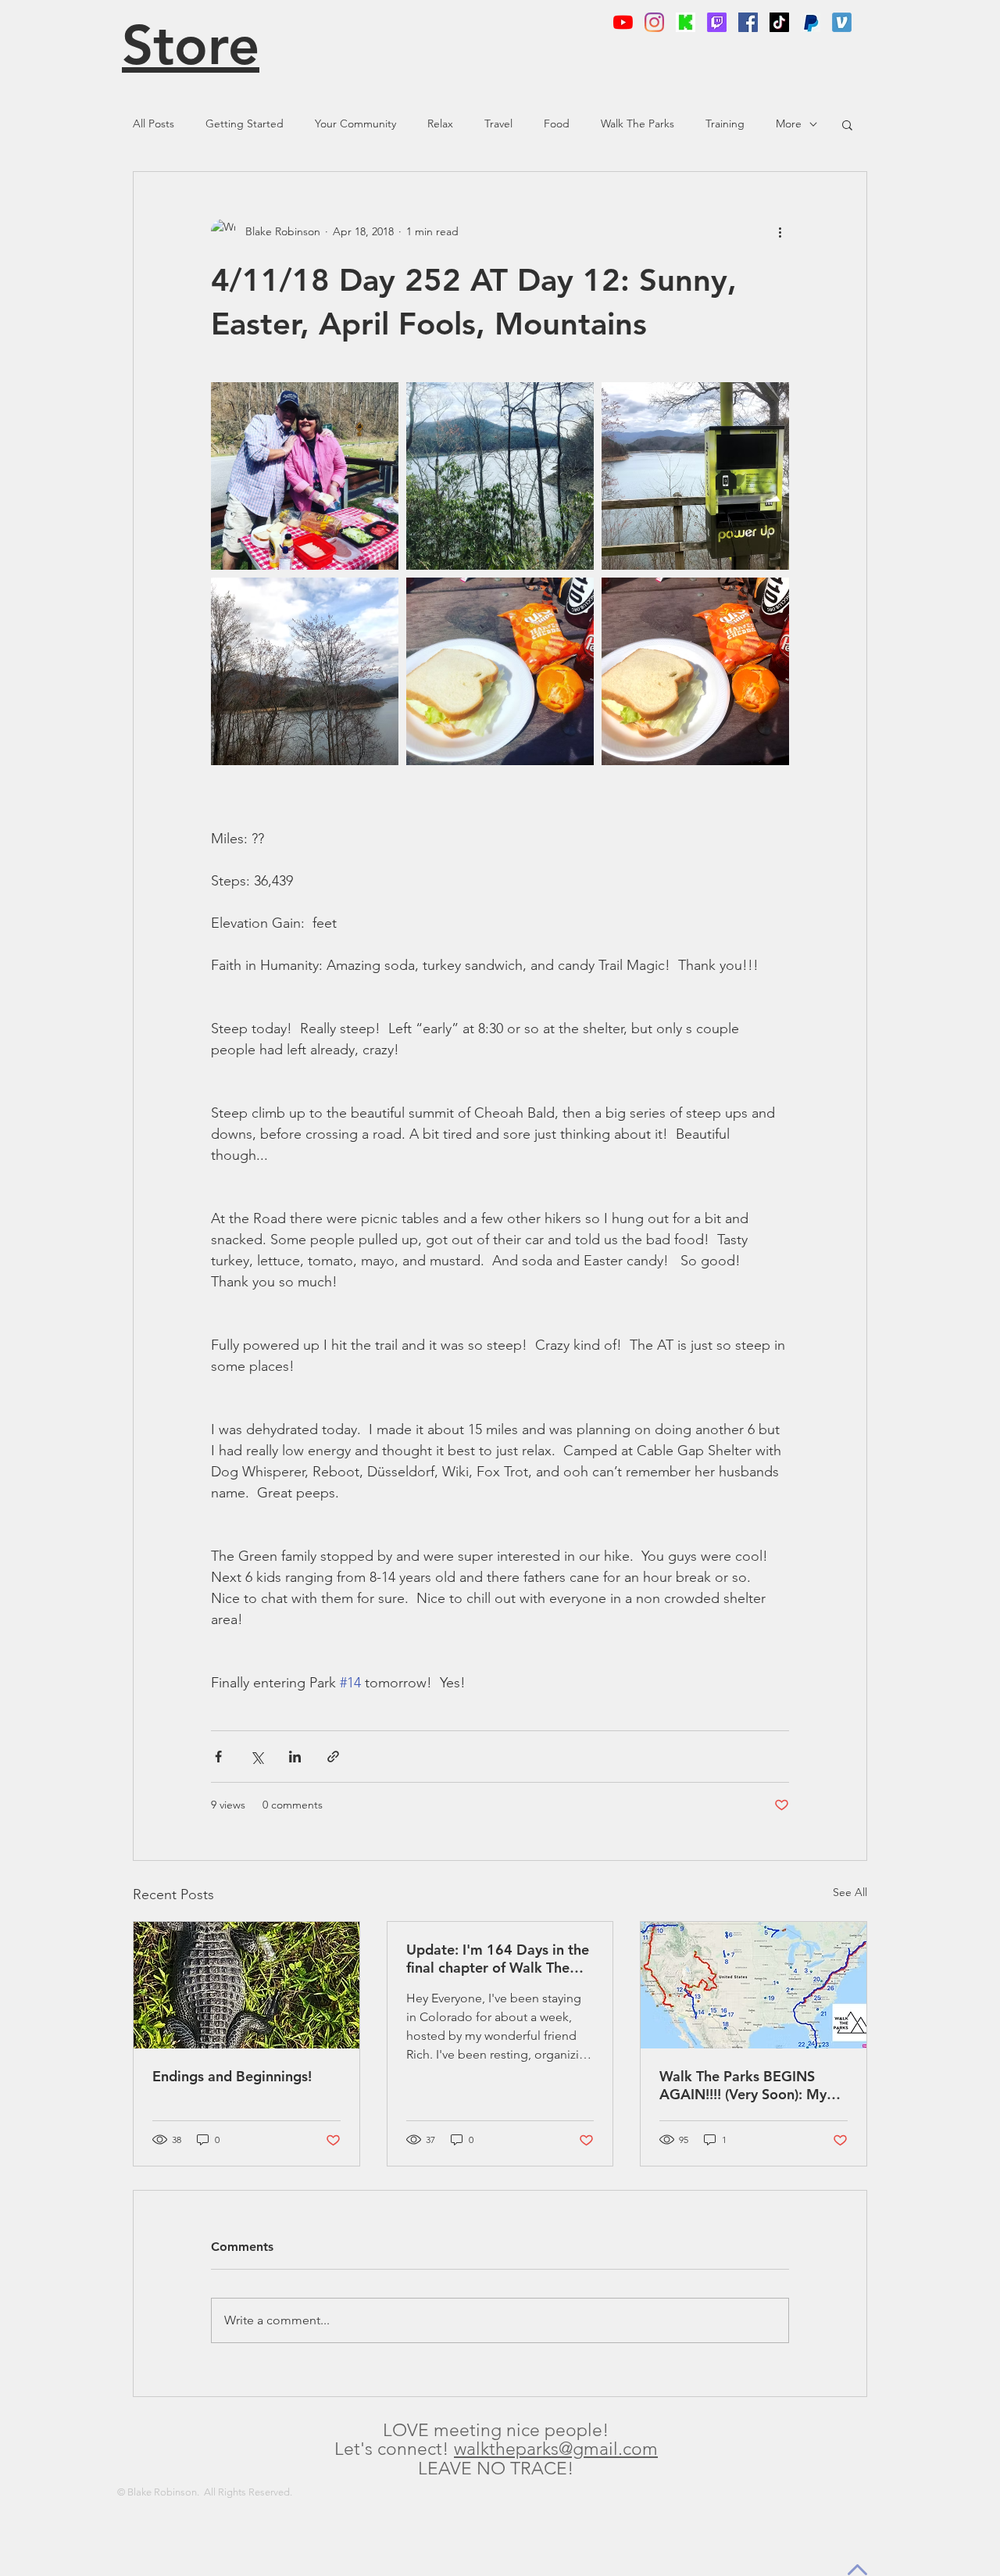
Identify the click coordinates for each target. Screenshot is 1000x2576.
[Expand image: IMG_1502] (695, 671)
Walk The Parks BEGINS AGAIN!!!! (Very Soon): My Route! (743, 2085)
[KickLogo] (686, 22)
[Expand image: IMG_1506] (305, 671)
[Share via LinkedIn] (295, 1757)
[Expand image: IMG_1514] (500, 671)
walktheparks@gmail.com (556, 2449)
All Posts (154, 123)
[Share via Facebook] (218, 1757)
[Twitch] (717, 22)
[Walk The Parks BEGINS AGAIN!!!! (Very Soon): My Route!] (754, 1985)
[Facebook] (748, 22)
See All (850, 1892)
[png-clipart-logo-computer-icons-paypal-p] (811, 22)
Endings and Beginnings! (232, 2076)
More (789, 123)
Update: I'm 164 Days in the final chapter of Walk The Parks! (498, 1959)
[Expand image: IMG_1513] (500, 476)
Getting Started (245, 123)
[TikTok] (779, 22)
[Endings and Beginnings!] (246, 1985)
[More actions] (780, 231)
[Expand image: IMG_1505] (695, 476)
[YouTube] (623, 22)
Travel (498, 123)
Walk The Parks (637, 123)
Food (557, 123)
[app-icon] (842, 22)
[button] (847, 124)
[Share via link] (333, 1757)
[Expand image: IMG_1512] (305, 476)
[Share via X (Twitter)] (257, 1757)
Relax (440, 123)
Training (725, 123)
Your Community (355, 123)
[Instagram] (654, 22)
